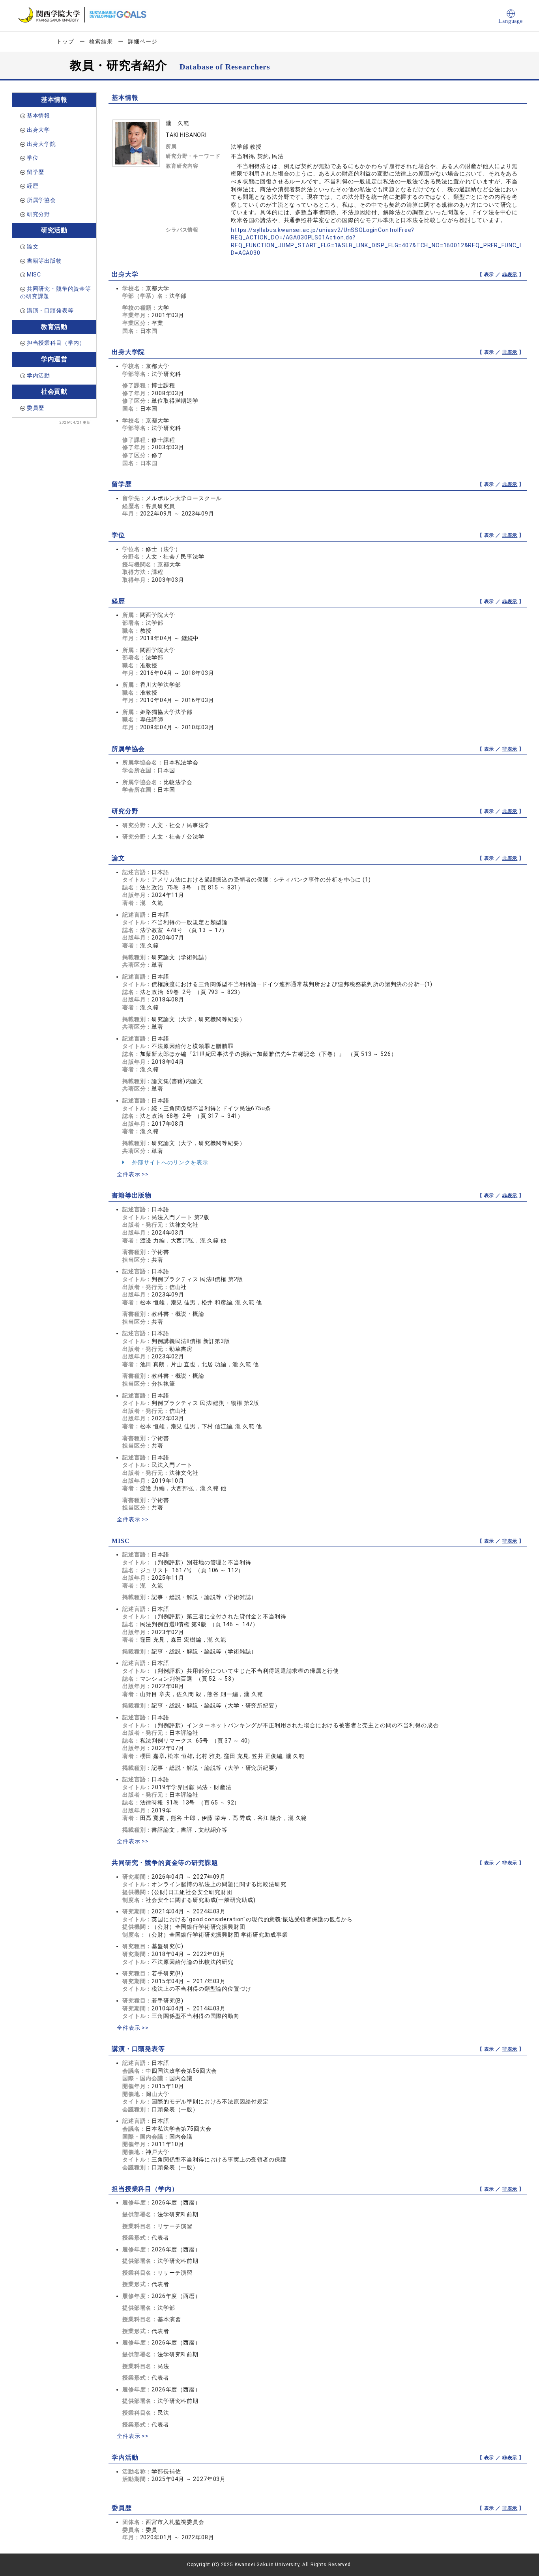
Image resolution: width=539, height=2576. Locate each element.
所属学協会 (41, 200)
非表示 (510, 275)
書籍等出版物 (44, 261)
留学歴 (36, 172)
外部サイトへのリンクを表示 (169, 1162)
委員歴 (36, 408)
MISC (34, 275)
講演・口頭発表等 (50, 310)
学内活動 (38, 375)
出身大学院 (41, 144)
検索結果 (101, 41)
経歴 (33, 186)
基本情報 (38, 116)
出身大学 (38, 130)
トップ (65, 41)
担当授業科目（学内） (56, 343)
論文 (33, 247)
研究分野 (38, 214)
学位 (33, 158)
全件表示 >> (133, 1174)
